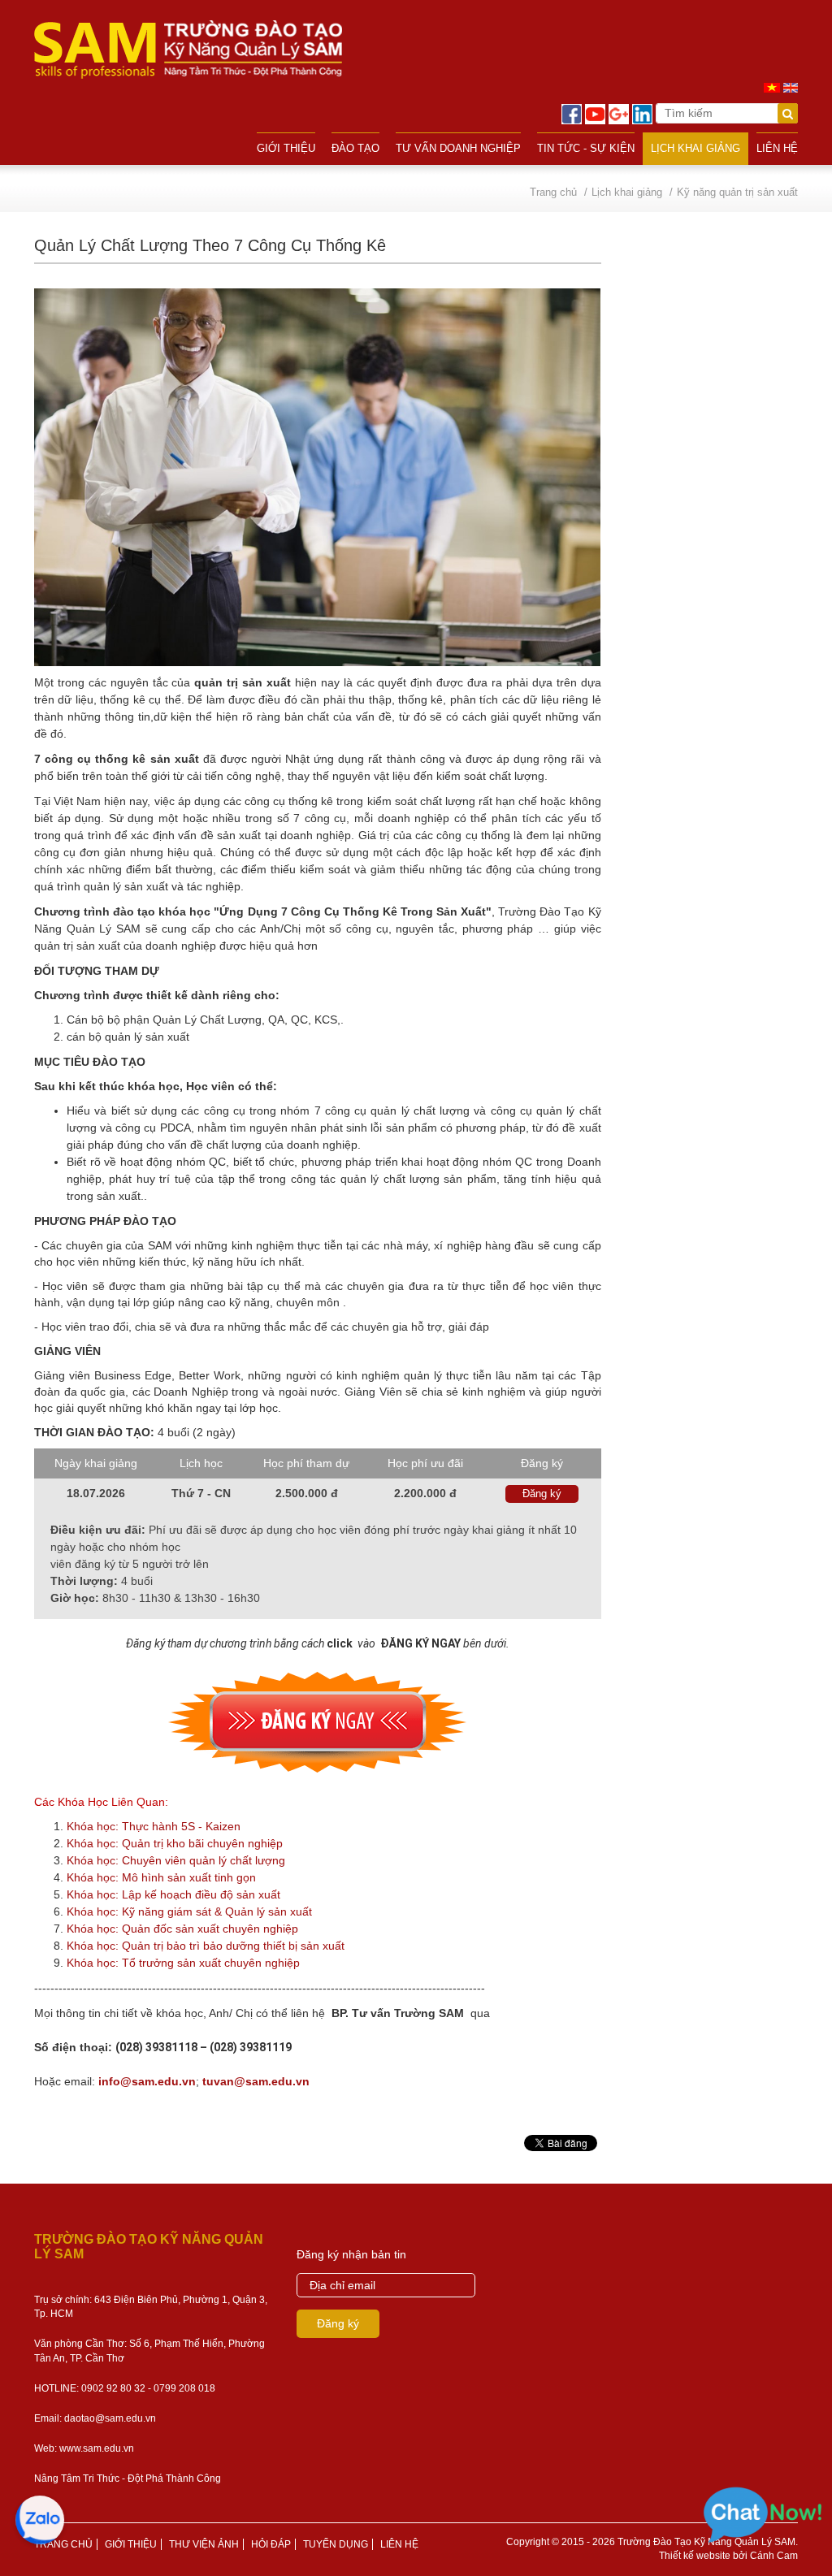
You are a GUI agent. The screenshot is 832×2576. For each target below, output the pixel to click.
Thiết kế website (695, 2556)
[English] (791, 87)
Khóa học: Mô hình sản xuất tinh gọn (161, 1877)
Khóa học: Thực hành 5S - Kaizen (154, 1826)
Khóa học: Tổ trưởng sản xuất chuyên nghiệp (183, 1963)
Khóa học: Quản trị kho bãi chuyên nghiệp (175, 1843)
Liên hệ (777, 148)
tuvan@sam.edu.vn (256, 2081)
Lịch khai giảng (695, 148)
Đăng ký (542, 1494)
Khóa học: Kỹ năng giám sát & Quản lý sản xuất (189, 1911)
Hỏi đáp (271, 2544)
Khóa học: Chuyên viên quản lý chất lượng (176, 1860)
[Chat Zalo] (41, 2519)
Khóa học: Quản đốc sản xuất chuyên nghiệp (182, 1929)
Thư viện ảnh (204, 2544)
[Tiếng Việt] (772, 87)
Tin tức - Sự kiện (586, 148)
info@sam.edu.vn (147, 2081)
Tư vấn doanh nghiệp (458, 148)
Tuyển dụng (336, 2544)
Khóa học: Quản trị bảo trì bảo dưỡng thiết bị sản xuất (206, 1946)
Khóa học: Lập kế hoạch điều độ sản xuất (173, 1894)
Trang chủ (63, 2544)
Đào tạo (355, 148)
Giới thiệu (286, 148)
